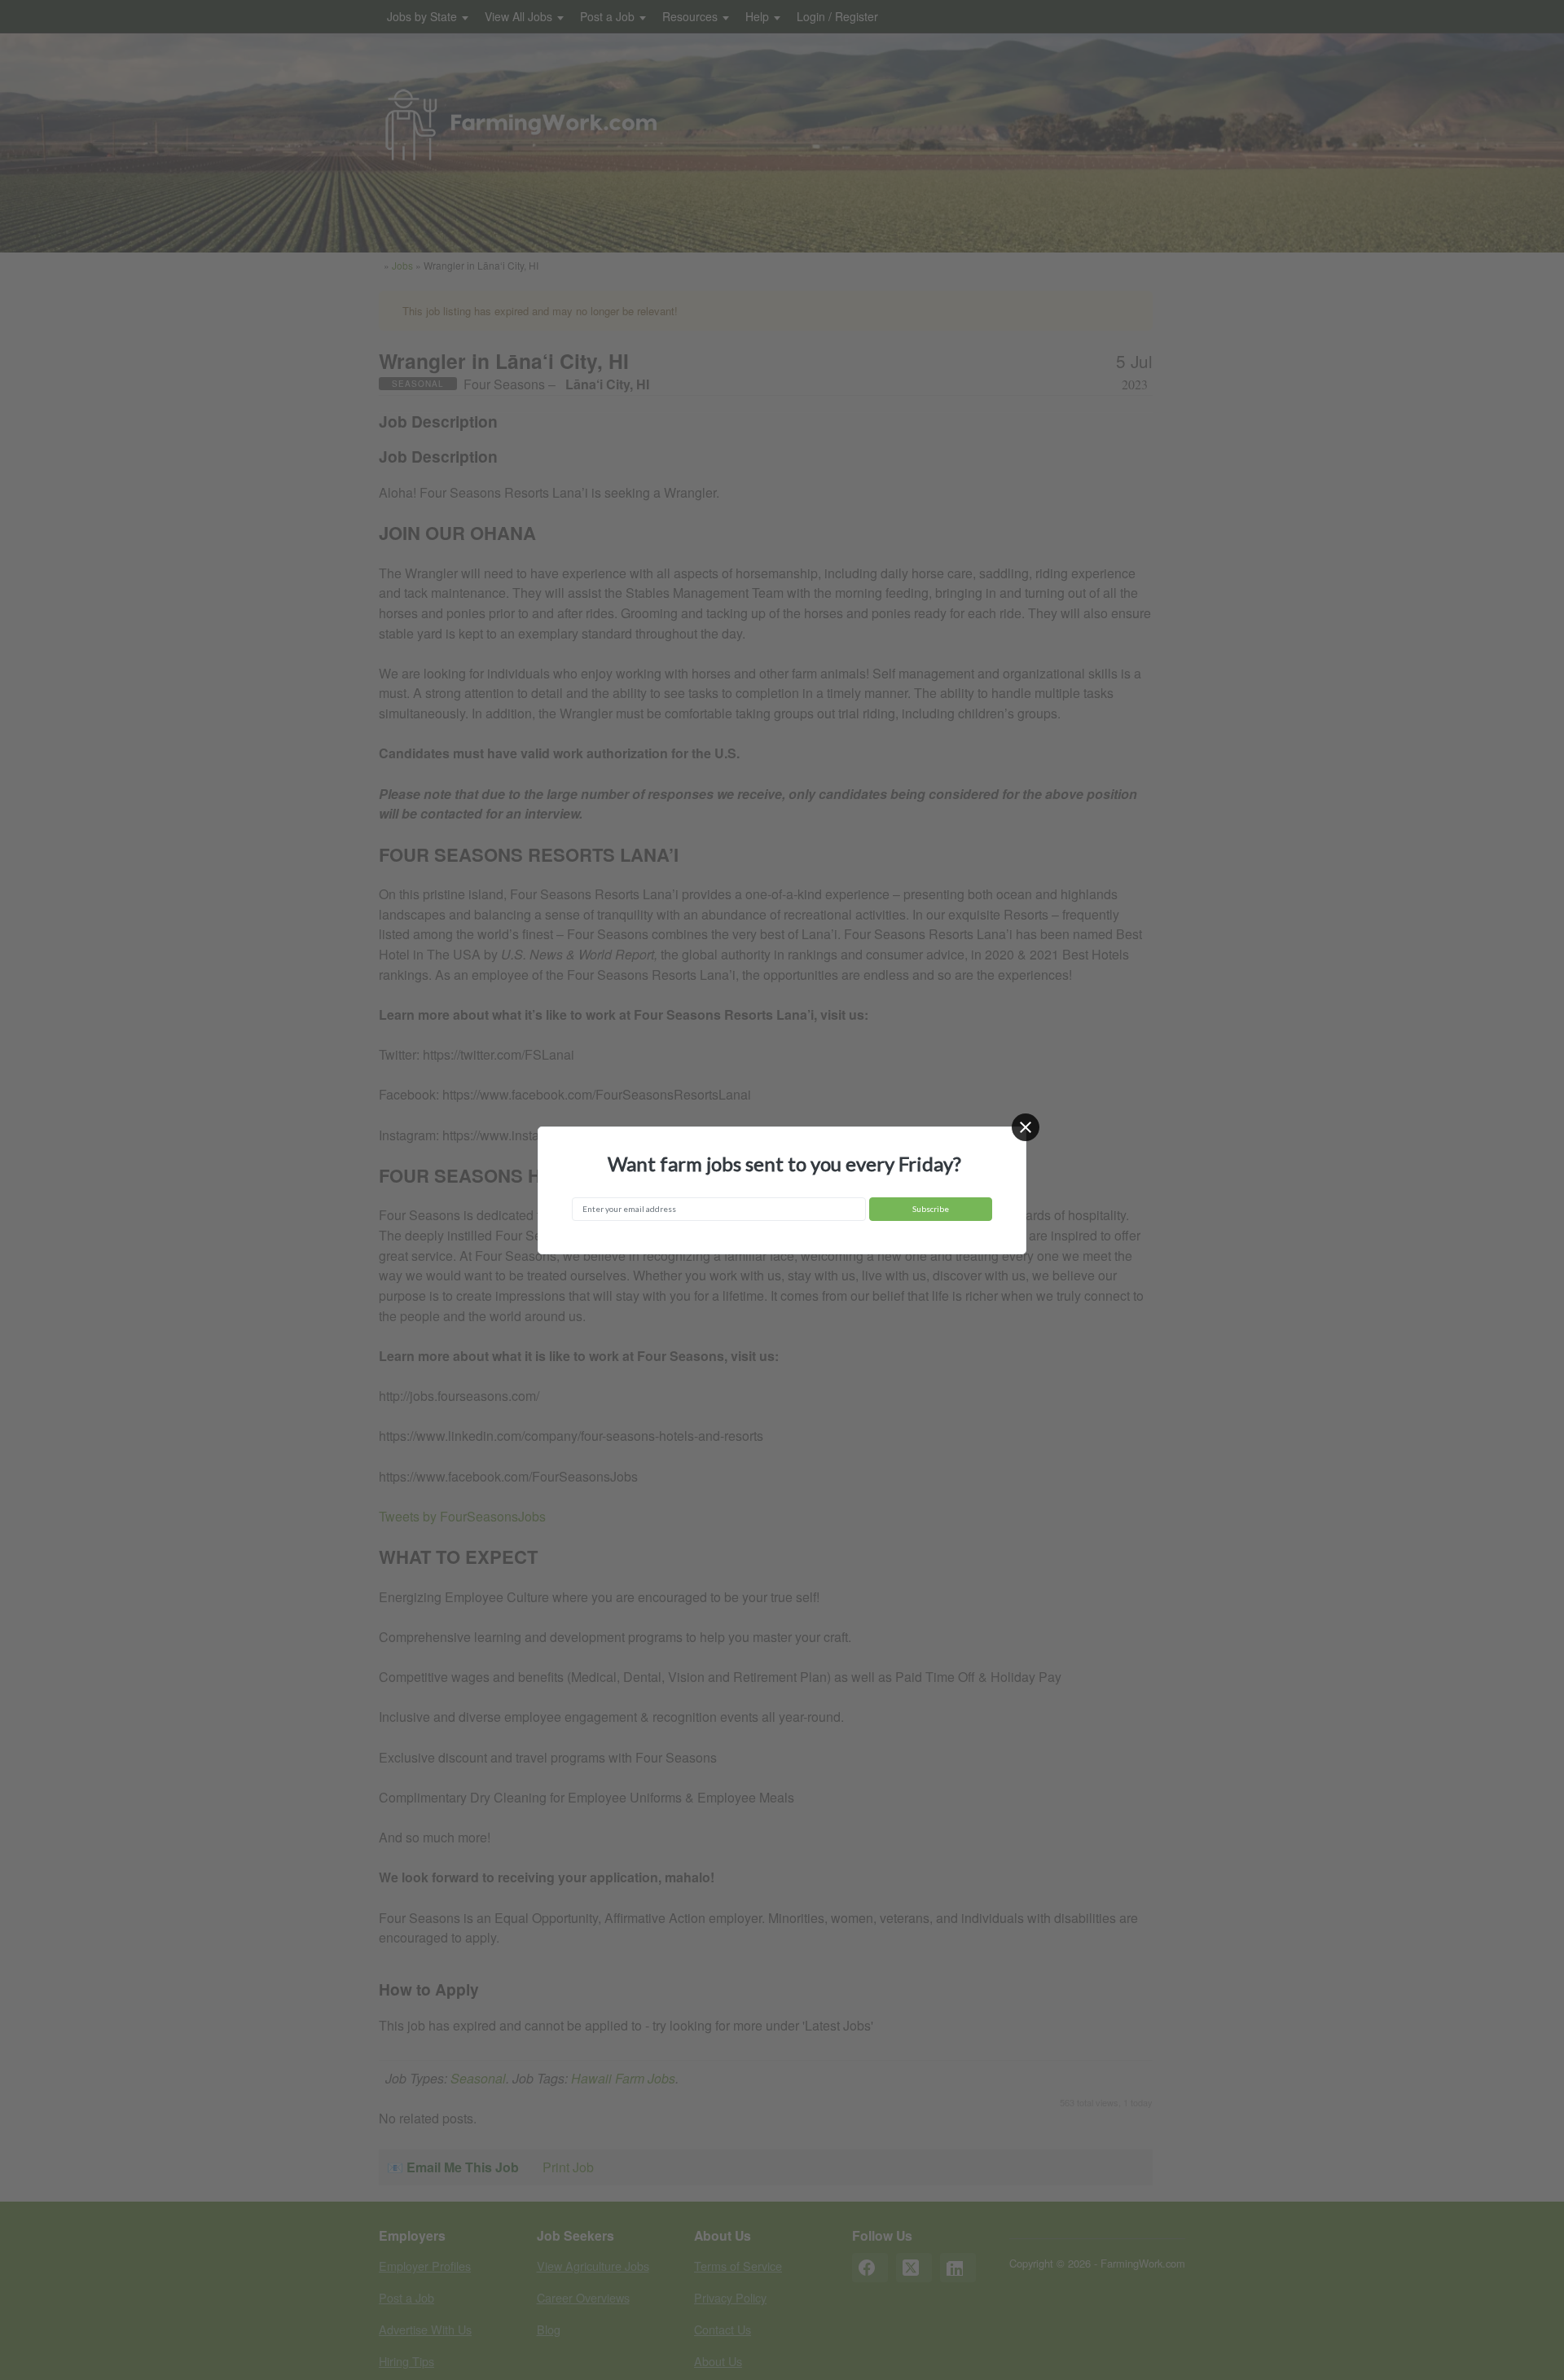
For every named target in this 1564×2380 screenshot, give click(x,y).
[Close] (1026, 1127)
